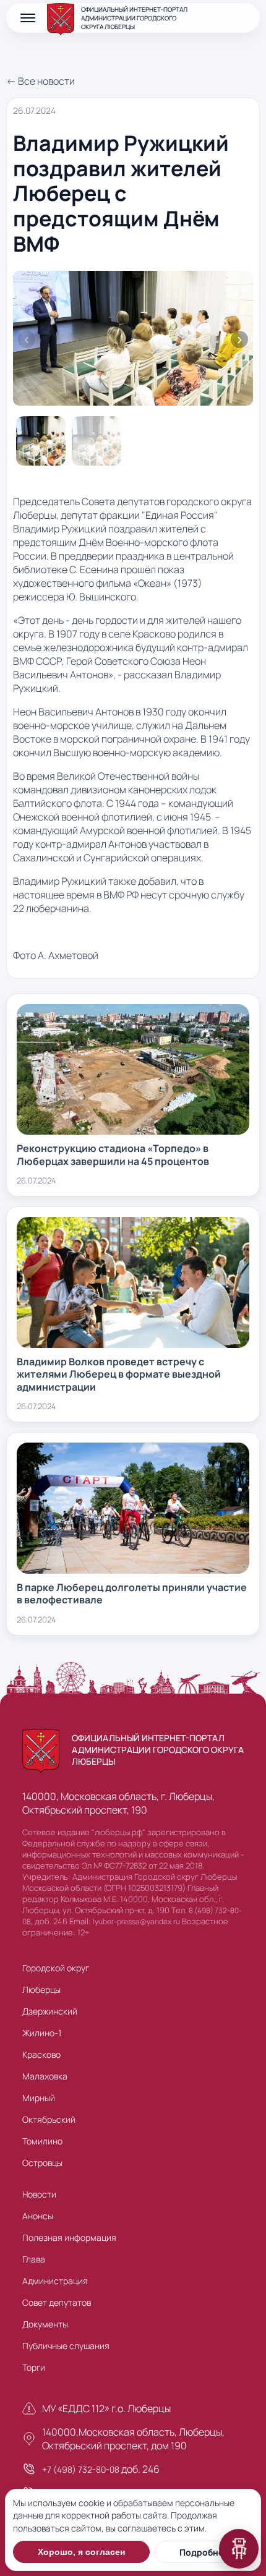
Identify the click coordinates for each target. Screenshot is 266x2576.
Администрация (55, 2281)
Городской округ (56, 1968)
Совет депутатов (57, 2302)
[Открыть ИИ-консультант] (239, 2549)
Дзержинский (50, 2011)
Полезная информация (69, 2237)
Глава (34, 2259)
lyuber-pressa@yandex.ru (136, 1921)
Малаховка (45, 2076)
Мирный (39, 2098)
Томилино (42, 2141)
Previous (27, 339)
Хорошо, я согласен (81, 2552)
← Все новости (41, 81)
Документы (45, 2324)
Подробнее (204, 2552)
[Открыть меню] (28, 18)
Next (239, 339)
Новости (39, 2194)
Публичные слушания (66, 2346)
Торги (34, 2367)
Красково (41, 2054)
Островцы (42, 2163)
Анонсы (38, 2216)
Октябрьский (49, 2119)
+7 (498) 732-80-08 (81, 2469)
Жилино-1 (42, 2033)
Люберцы (41, 1990)
